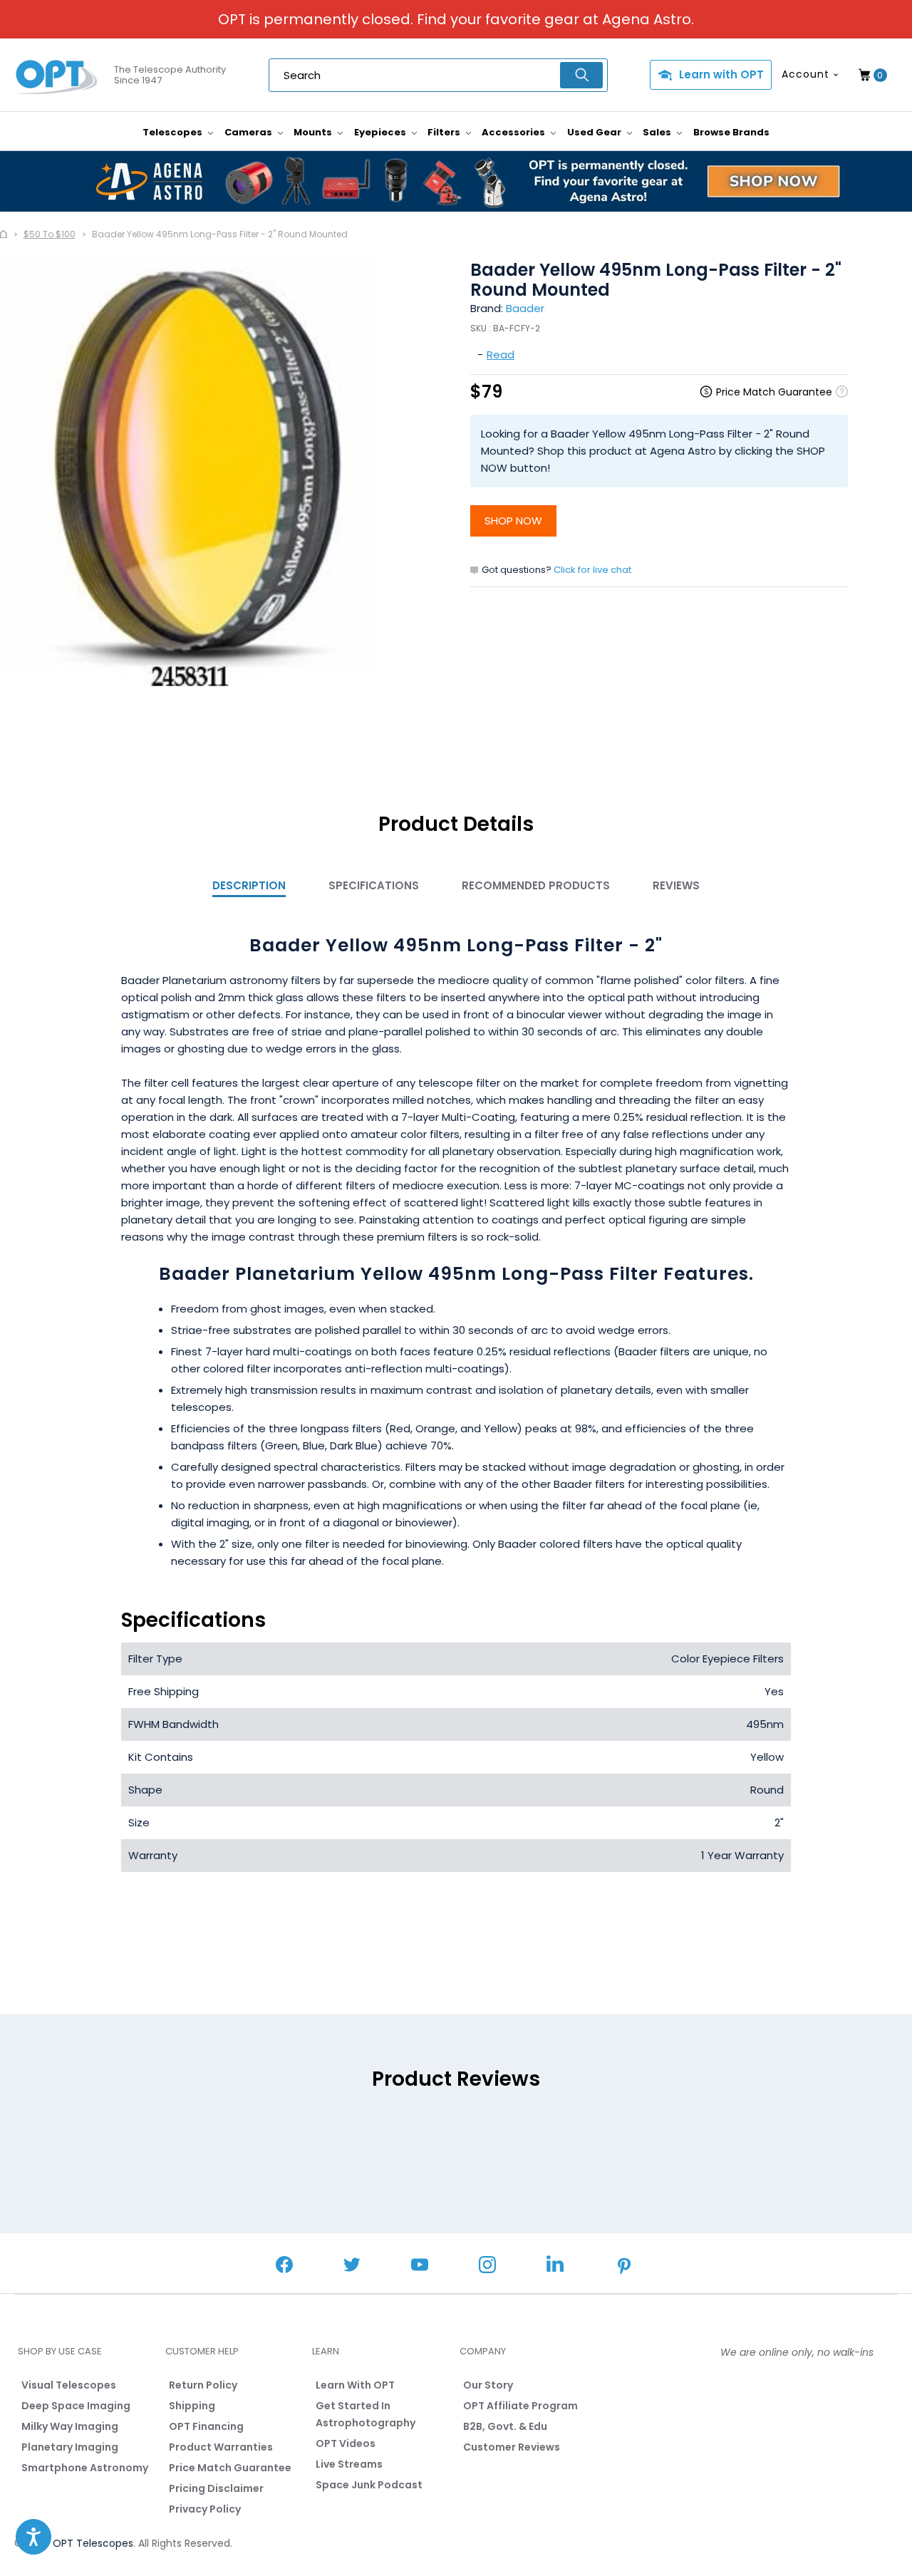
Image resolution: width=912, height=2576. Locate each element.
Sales (658, 132)
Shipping (192, 2406)
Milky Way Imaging (70, 2426)
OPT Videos (346, 2443)
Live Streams (349, 2464)
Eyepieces (381, 132)
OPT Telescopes (93, 2543)
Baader (525, 308)
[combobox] (438, 75)
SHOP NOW (513, 521)
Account (805, 74)
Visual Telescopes (69, 2385)
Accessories (514, 132)
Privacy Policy (205, 2509)
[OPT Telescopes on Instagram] (487, 2266)
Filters (445, 132)
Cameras (249, 132)
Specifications (374, 885)
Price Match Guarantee (230, 2468)
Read (501, 355)
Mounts (314, 132)
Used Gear (595, 132)
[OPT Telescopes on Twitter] (352, 2266)
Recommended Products (536, 885)
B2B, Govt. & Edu (505, 2426)
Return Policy (203, 2385)
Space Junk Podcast (369, 2485)
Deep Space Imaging (76, 2406)
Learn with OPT (721, 74)
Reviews (676, 885)
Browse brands (731, 132)
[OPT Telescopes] (57, 76)
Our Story (488, 2385)
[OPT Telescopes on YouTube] (420, 2266)
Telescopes (173, 132)
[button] (33, 2537)
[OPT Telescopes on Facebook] (284, 2266)
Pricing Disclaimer (216, 2488)
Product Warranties (221, 2447)
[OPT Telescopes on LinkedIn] (555, 2266)
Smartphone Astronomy (85, 2468)
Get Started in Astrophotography (366, 2414)
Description (249, 885)
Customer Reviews (512, 2447)
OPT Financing (206, 2426)
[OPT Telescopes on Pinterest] (625, 2267)
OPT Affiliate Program (520, 2406)
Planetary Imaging (70, 2447)
